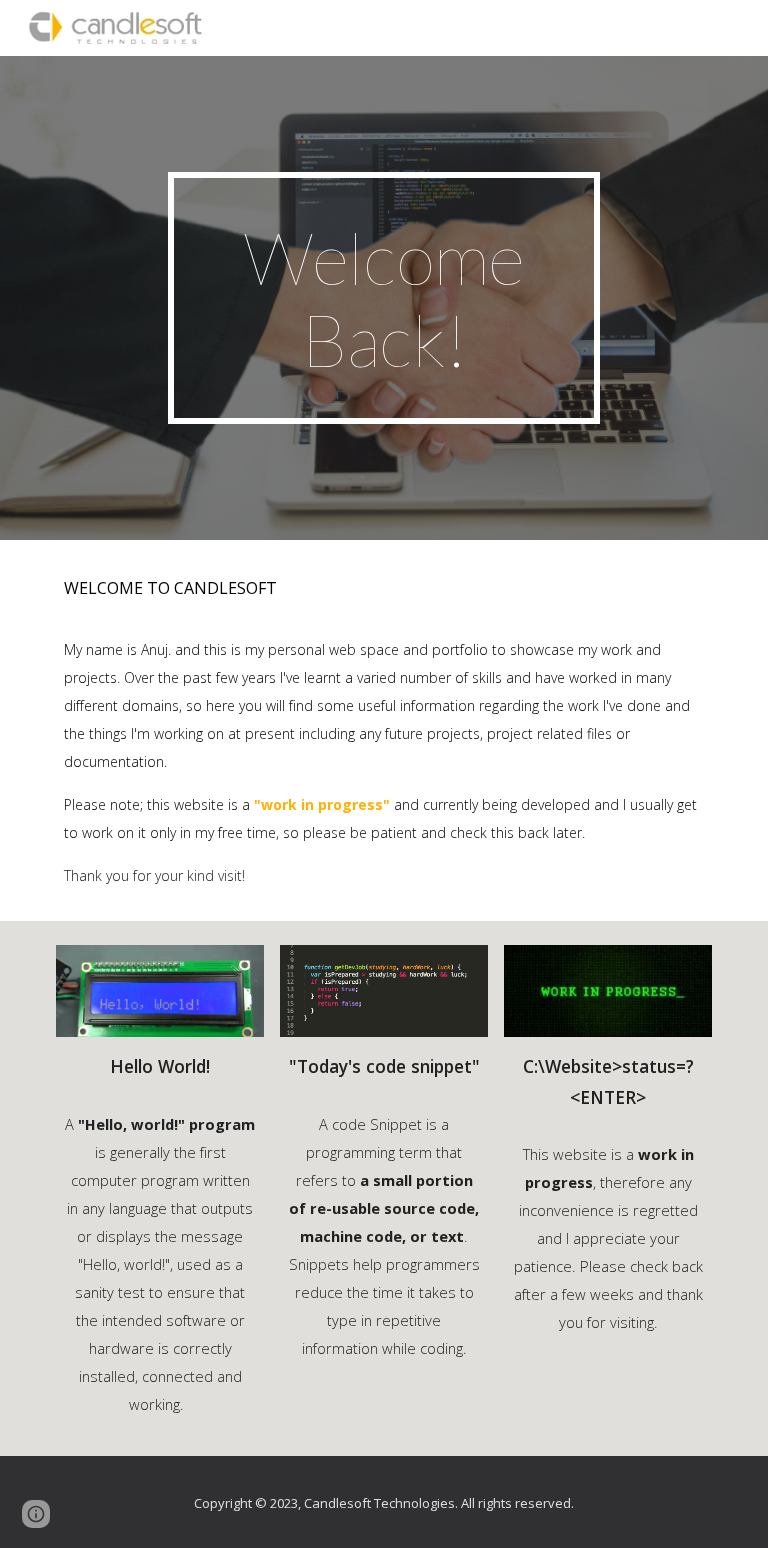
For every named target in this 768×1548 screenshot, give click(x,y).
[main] (383, 298)
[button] (36, 1514)
